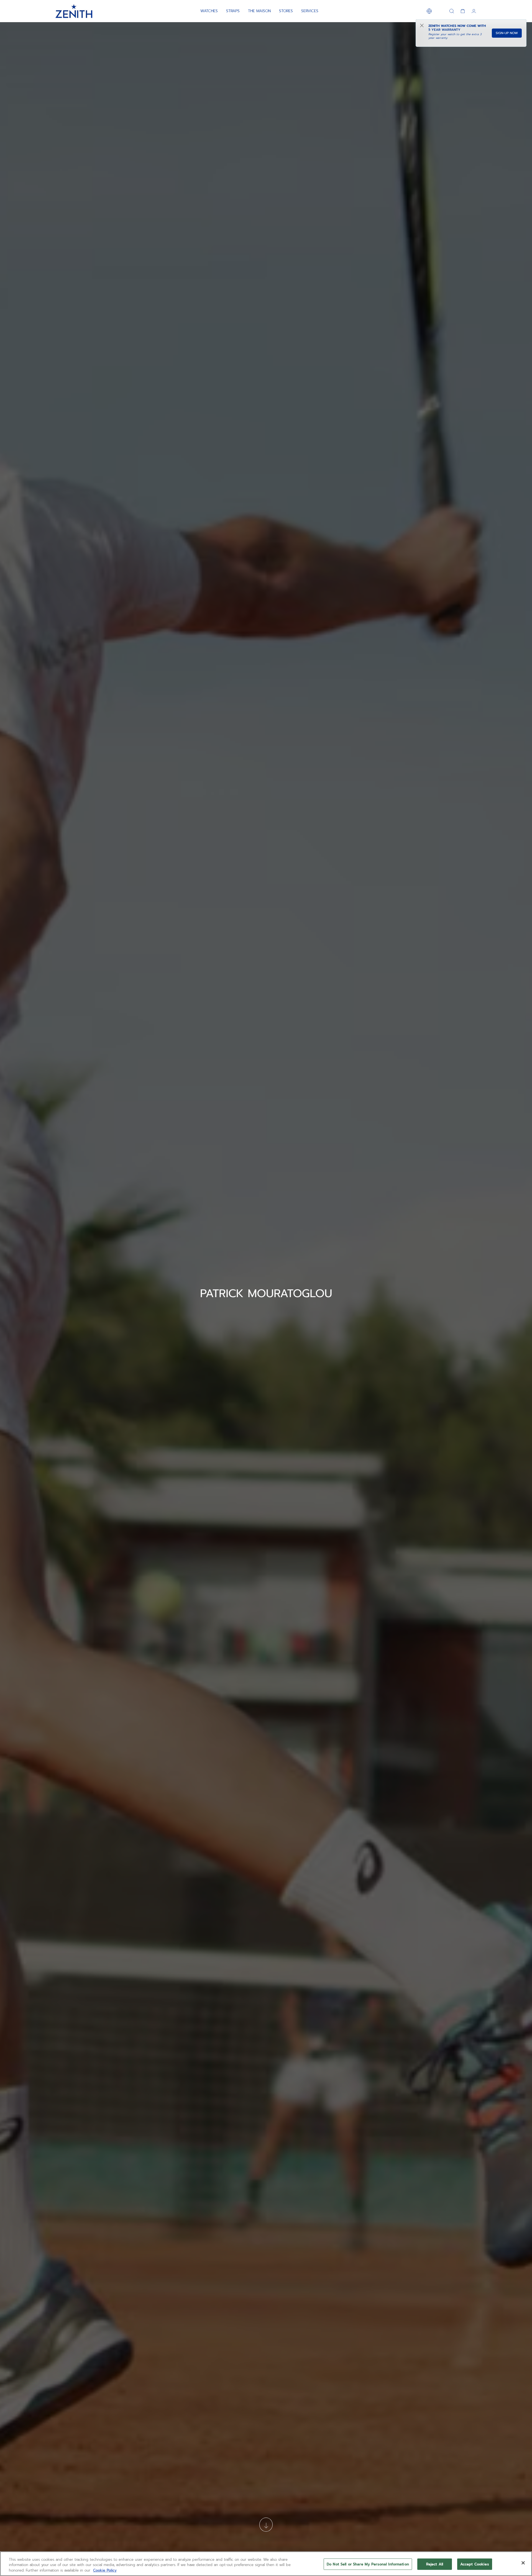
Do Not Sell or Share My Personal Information (368, 2564)
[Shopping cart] (463, 11)
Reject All (435, 2564)
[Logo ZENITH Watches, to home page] (74, 11)
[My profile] (474, 11)
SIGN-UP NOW (507, 33)
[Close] (523, 2563)
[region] (266, 2564)
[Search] (452, 11)
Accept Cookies (475, 2564)
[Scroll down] (266, 2525)
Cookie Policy (105, 2570)
